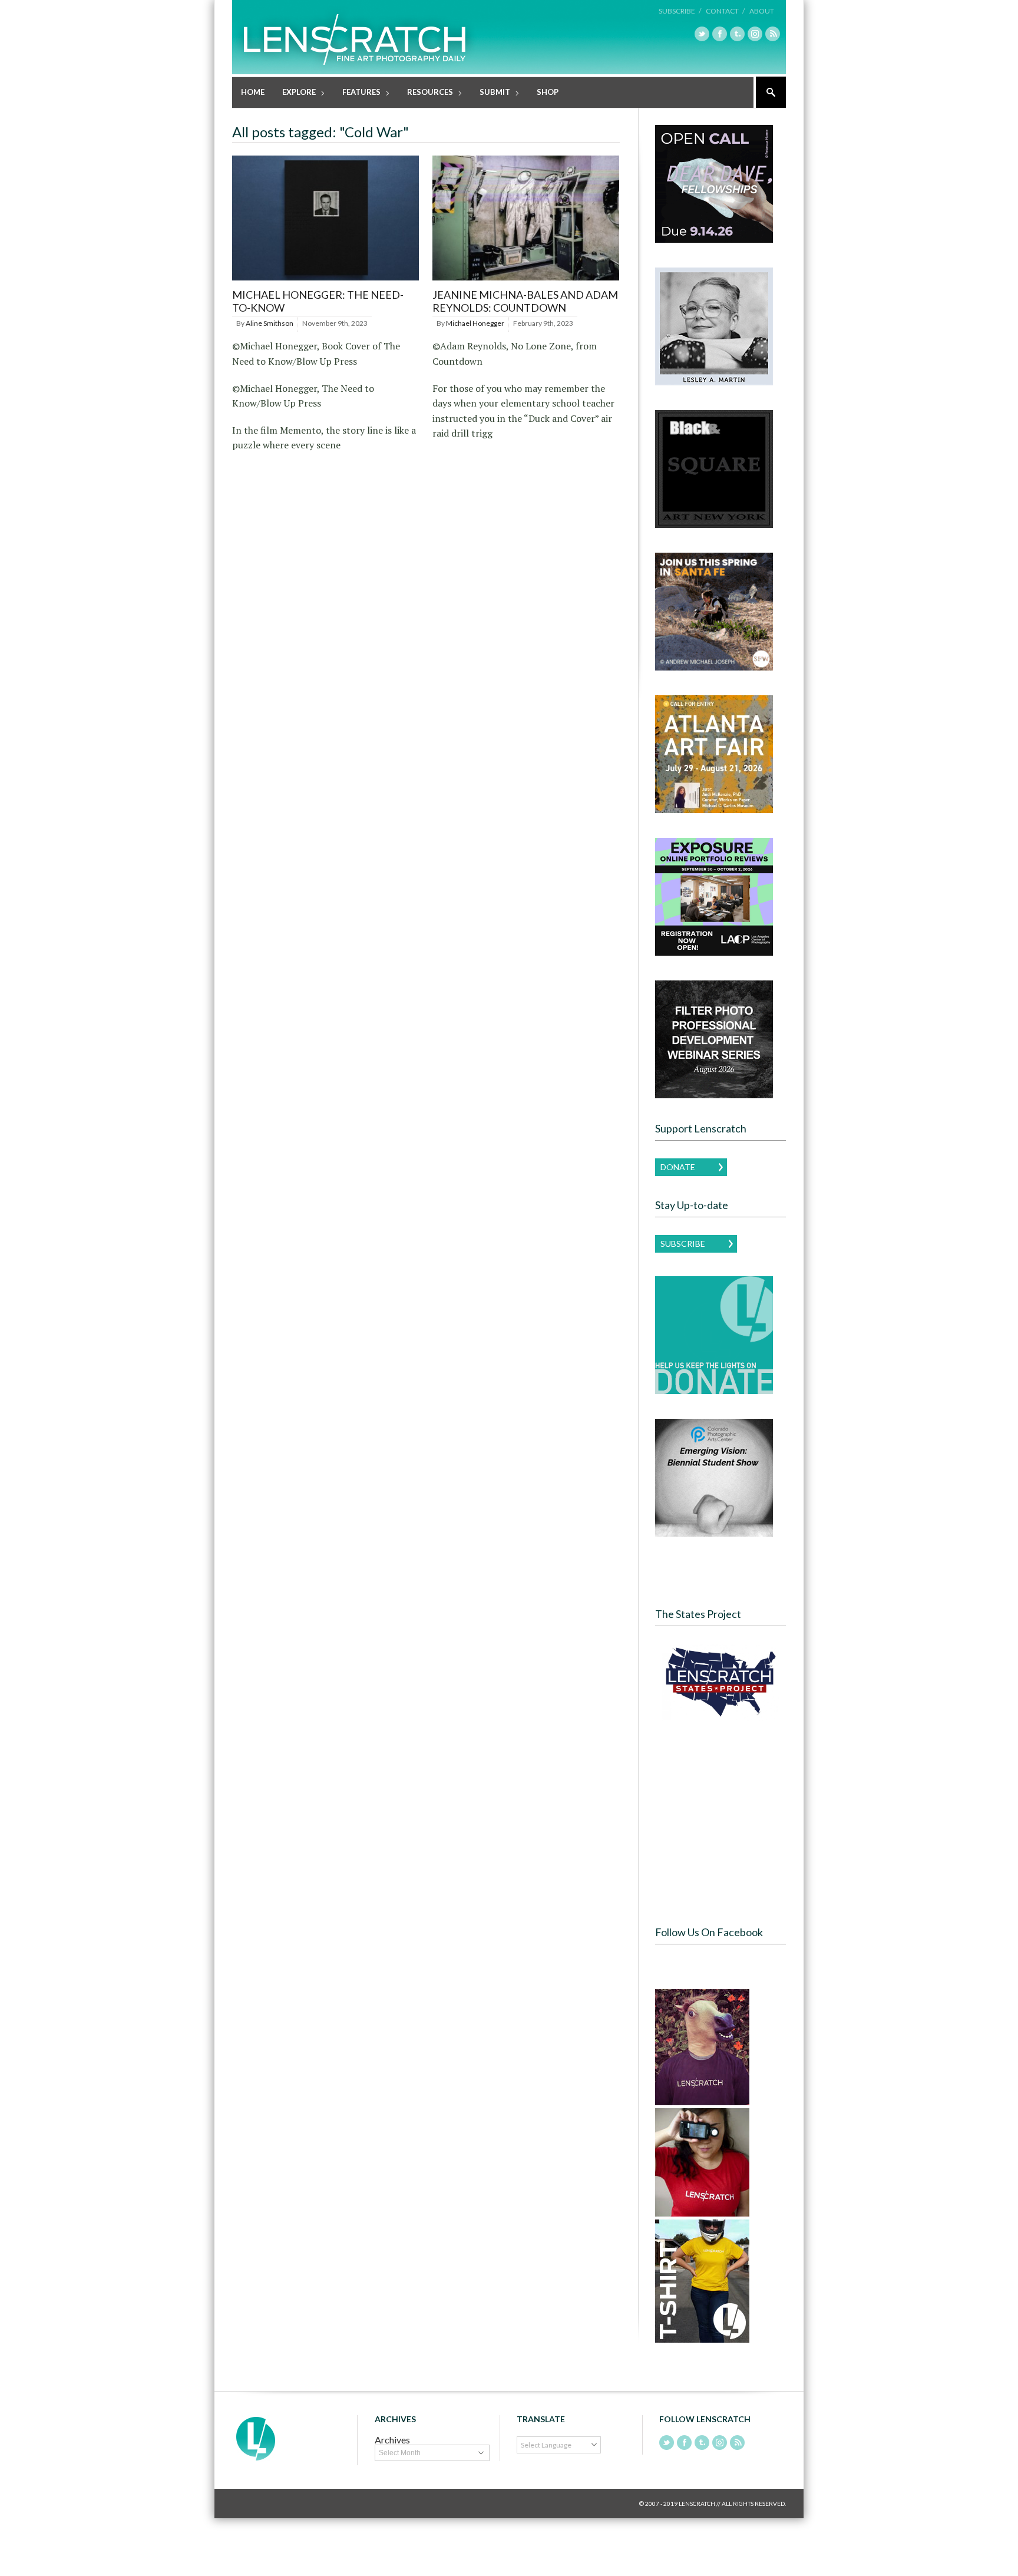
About (762, 11)
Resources (426, 93)
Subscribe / (680, 11)
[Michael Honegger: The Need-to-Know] (325, 281)
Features (357, 93)
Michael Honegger (475, 323)
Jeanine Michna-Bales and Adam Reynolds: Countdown (525, 301)
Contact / (725, 11)
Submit (490, 93)
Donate (678, 1167)
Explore (295, 93)
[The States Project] (720, 1682)
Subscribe (683, 1244)
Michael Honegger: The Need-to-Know (318, 301)
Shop (548, 92)
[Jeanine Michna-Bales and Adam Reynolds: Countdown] (526, 281)
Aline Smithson (270, 323)
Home (253, 92)
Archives (392, 2440)
